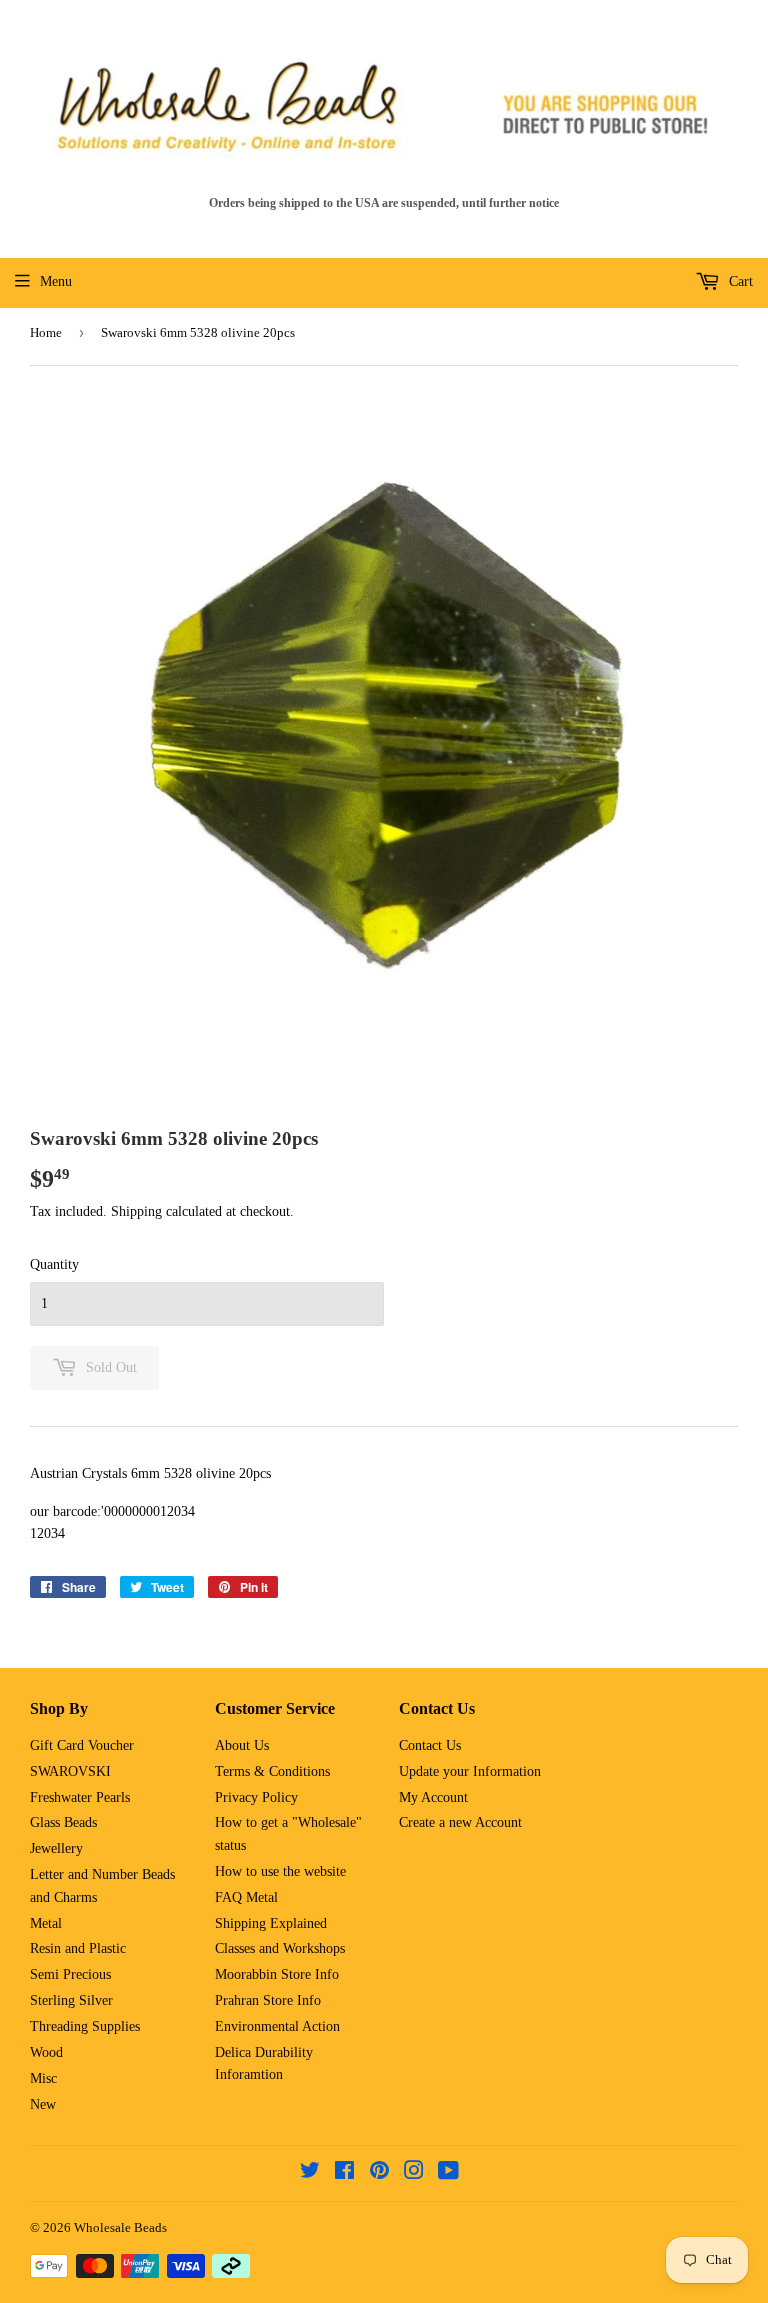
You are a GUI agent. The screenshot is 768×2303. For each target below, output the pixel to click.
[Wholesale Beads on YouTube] (448, 2173)
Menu (56, 281)
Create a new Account (460, 1822)
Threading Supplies (85, 2026)
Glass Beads (63, 1822)
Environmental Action (277, 2026)
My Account (433, 1797)
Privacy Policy (256, 1797)
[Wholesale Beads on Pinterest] (379, 2173)
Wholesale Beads (120, 2227)
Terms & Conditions (272, 1771)
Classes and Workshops (280, 1948)
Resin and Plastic (78, 1948)
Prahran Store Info (268, 2000)
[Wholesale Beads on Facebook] (344, 2173)
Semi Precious (70, 1974)
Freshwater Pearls (80, 1797)
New (43, 2104)
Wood (46, 2052)
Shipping (136, 1211)
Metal (46, 1923)
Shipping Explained (271, 1923)
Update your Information (470, 1771)
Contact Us (430, 1745)
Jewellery (56, 1848)
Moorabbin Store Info (277, 1974)
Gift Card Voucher (82, 1745)
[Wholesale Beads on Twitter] (310, 2173)
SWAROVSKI (70, 1771)
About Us (242, 1745)
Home (46, 332)
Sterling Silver (71, 2000)
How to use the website (280, 1871)
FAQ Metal (246, 1897)
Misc (43, 2078)
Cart (739, 281)
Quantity (54, 1264)
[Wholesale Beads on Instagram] (414, 2173)
